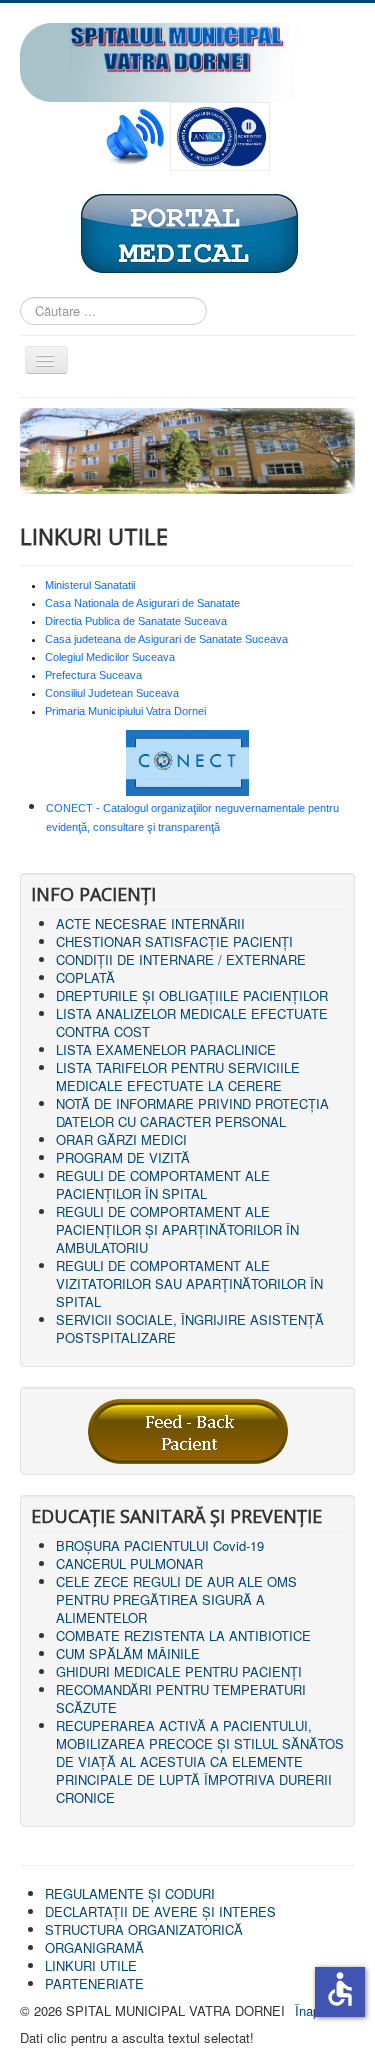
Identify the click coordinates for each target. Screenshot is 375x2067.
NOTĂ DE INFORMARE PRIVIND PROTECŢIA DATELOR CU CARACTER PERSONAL (192, 1112)
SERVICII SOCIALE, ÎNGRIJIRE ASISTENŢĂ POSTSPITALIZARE (190, 1328)
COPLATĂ (85, 977)
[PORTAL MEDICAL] (188, 232)
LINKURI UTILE (91, 1965)
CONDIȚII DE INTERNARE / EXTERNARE (181, 959)
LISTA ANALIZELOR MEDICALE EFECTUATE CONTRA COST (192, 1022)
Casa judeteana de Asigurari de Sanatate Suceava (166, 639)
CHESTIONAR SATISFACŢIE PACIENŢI (174, 941)
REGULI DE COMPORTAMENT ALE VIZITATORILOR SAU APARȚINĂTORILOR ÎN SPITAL (189, 1283)
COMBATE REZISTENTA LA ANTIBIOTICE (183, 1635)
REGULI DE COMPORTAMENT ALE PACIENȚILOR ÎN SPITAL (163, 1184)
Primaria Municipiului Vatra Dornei (125, 711)
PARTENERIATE (94, 1983)
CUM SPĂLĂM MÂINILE (128, 1653)
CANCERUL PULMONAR (129, 1563)
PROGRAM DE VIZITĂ (123, 1157)
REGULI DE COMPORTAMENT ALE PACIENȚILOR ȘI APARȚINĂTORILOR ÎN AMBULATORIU (177, 1229)
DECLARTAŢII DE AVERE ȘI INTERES (160, 1911)
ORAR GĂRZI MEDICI (121, 1139)
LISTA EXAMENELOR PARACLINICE (166, 1049)
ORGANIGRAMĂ (94, 1947)
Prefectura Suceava (93, 675)
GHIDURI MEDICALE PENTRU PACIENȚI (179, 1671)
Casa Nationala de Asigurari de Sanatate (142, 603)
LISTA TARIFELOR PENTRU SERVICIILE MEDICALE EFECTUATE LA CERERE (178, 1076)
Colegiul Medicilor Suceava (110, 657)
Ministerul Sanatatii (90, 585)
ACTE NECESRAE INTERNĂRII (150, 923)
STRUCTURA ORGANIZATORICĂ (144, 1929)
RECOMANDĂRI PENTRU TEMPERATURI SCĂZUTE (181, 1698)
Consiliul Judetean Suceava (112, 693)
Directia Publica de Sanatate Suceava (136, 621)
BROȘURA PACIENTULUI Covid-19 (160, 1545)
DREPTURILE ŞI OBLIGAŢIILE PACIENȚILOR (192, 995)
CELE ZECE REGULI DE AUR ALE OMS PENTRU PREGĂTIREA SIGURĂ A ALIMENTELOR (176, 1599)
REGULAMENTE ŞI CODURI (130, 1893)
